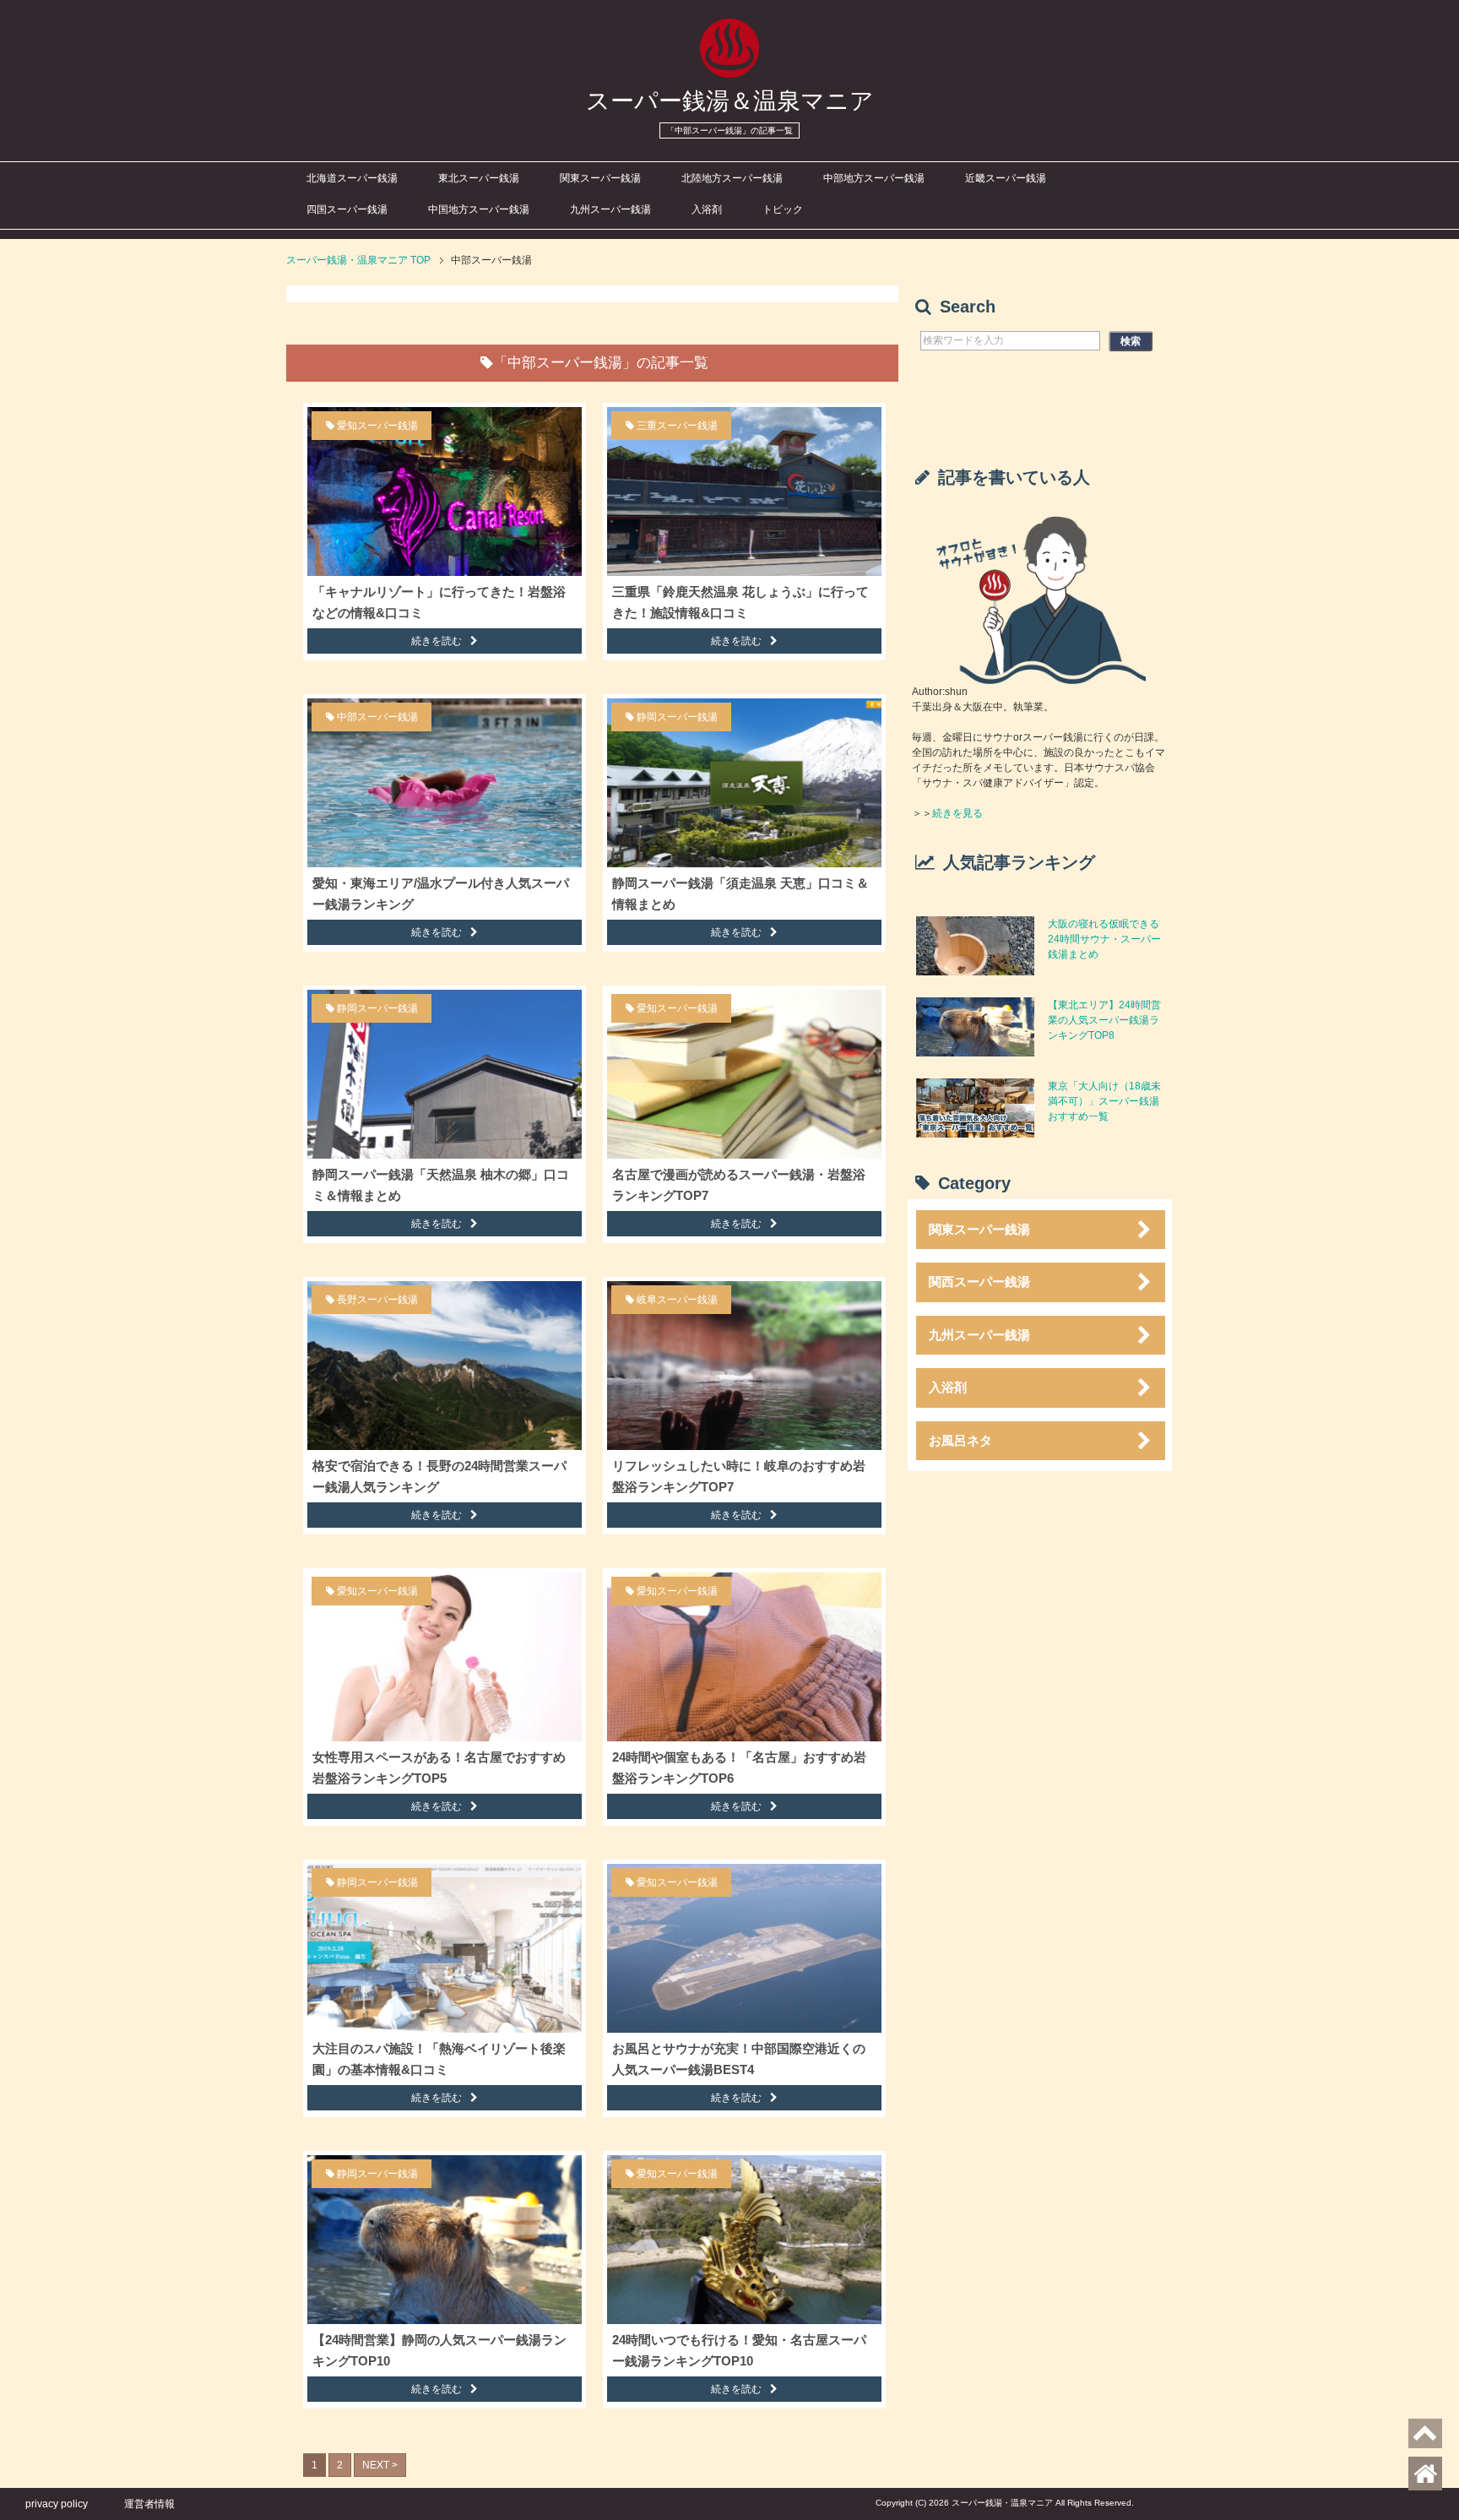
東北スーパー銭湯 (479, 178)
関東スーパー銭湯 (600, 178)
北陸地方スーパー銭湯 (732, 178)
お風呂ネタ (960, 1440)
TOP (358, 260)
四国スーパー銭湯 (347, 209)
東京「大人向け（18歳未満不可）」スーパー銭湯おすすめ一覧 (1104, 1101)
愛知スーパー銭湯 (377, 426)
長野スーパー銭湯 (377, 1300)
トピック (783, 209)
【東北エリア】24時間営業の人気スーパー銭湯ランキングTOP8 (1104, 1020)
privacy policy (57, 2504)
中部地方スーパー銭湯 (874, 178)
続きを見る (957, 813)
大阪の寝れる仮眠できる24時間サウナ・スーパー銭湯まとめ (1104, 939)
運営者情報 (149, 2504)
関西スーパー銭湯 (979, 1282)
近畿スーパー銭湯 (1006, 178)
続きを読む (437, 641)
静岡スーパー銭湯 (677, 717)
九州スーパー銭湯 (610, 209)
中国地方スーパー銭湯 (479, 209)
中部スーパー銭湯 (377, 717)
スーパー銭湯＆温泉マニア (730, 101)
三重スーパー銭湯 (677, 426)
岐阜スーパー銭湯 (677, 1300)
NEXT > (380, 2465)
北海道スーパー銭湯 (352, 178)
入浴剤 (707, 209)
